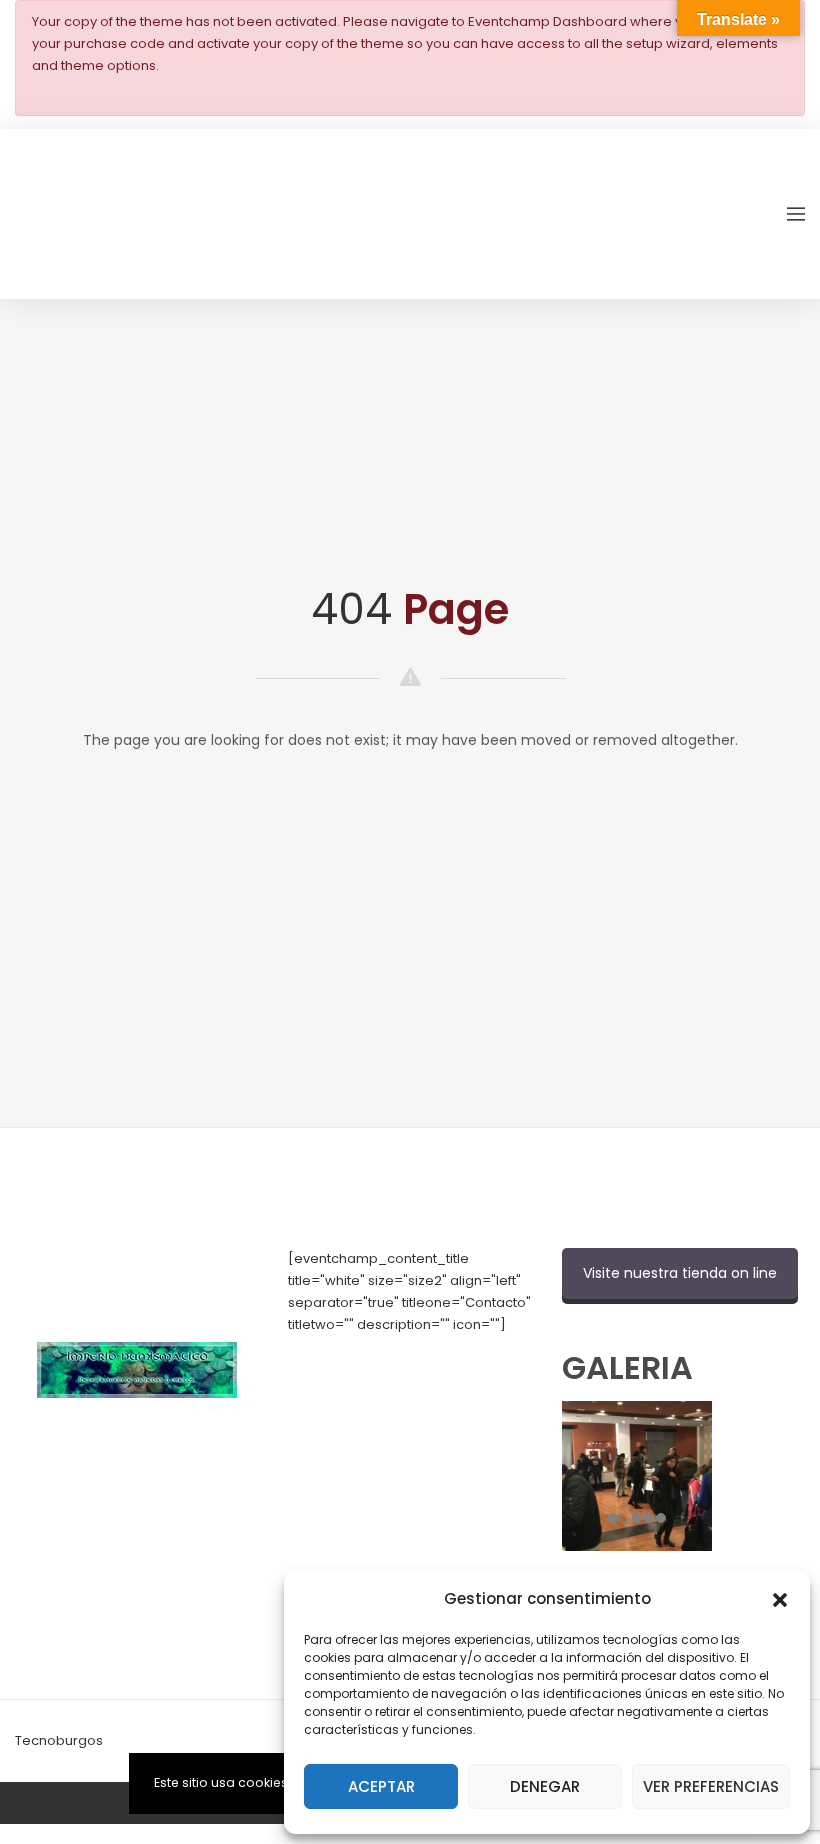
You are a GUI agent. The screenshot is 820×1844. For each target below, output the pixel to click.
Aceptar (381, 1786)
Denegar (545, 1786)
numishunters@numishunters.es (392, 1390)
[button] (780, 1598)
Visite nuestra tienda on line (680, 1273)
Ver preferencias (711, 1786)
